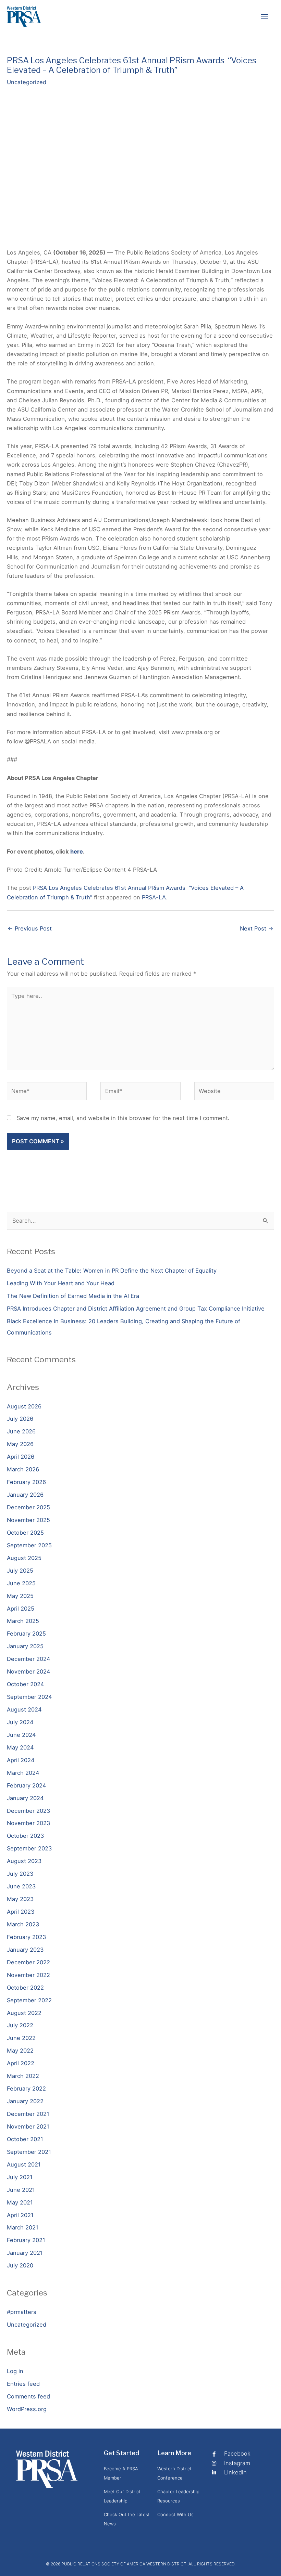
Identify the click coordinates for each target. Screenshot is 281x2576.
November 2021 (28, 2126)
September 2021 (29, 2152)
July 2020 (20, 2265)
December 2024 (29, 1659)
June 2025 (21, 1583)
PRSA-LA (154, 897)
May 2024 (20, 1747)
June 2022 (21, 2038)
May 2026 (20, 1444)
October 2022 (25, 1988)
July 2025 (20, 1571)
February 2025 (26, 1634)
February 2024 (27, 1785)
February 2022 (26, 2089)
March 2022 (23, 2076)
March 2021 (23, 2227)
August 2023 (24, 1861)
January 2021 (25, 2253)
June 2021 (21, 2190)
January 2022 (25, 2101)
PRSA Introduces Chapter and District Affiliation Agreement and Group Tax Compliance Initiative (136, 1309)
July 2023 (20, 1874)
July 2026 (20, 1419)
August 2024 (24, 1709)
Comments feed (28, 2396)
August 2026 (24, 1406)
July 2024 (20, 1722)
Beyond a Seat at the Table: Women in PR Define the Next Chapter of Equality (112, 1271)
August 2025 (24, 1558)
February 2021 (26, 2240)
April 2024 (21, 1760)
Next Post (257, 928)
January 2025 (25, 1646)
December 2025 (28, 1507)
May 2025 (20, 1596)
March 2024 (23, 1773)
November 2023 (28, 1823)
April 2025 (21, 1609)
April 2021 (20, 2215)
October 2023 (25, 1836)
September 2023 (29, 1848)
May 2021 (20, 2202)
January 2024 (25, 1798)
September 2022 (29, 2000)
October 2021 (25, 2139)
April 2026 (21, 1457)
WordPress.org (27, 2409)
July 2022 (20, 2025)
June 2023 (21, 1886)
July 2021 (20, 2177)
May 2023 (20, 1899)
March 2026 (23, 1469)
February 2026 (26, 1482)
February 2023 (26, 1937)
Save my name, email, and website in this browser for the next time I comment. (123, 1118)
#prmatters (22, 2312)
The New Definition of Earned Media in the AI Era (73, 1296)
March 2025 (23, 1621)
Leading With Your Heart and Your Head (61, 1283)
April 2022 (21, 2063)
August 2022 (24, 2013)
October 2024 (26, 1684)
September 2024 (29, 1697)
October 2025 (25, 1533)
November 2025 (28, 1520)
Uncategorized (27, 82)
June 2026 (21, 1431)
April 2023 (21, 1912)
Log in (15, 2371)
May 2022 (20, 2051)
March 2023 (23, 1924)
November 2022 (28, 1975)
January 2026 (25, 1495)
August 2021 (24, 2164)
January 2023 (25, 1950)
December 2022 (28, 1962)
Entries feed (23, 2384)
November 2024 (29, 1671)
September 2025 (29, 1545)
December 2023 (28, 1811)
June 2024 (21, 1735)
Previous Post (30, 928)
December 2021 (28, 2114)
